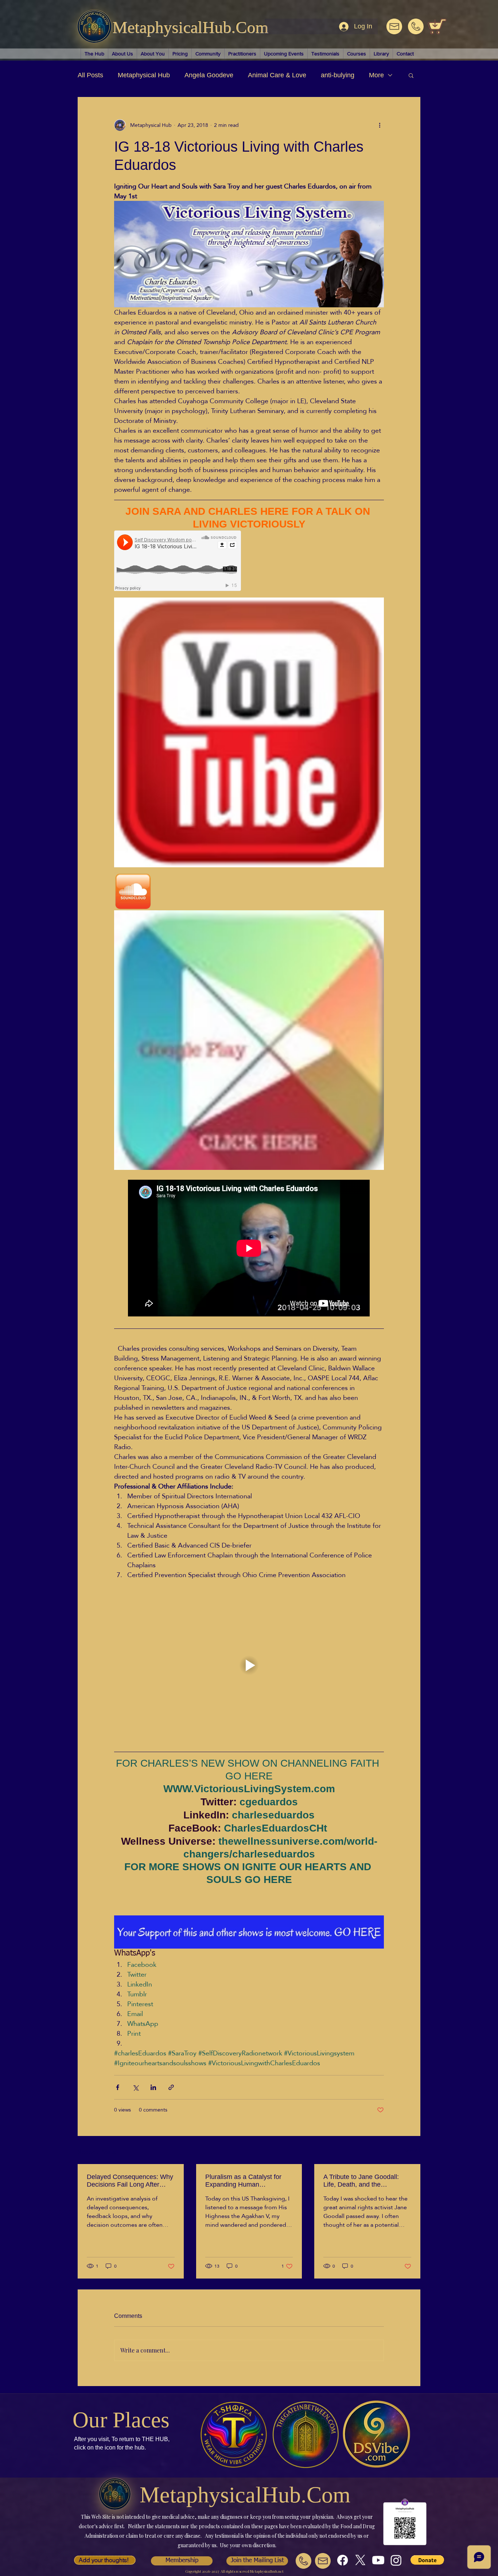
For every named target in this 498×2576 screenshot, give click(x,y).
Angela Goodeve (209, 75)
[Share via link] (171, 2087)
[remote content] (178, 561)
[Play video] (249, 1665)
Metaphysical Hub (144, 75)
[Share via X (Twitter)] (135, 2087)
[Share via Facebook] (118, 2087)
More (376, 75)
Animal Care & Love (277, 75)
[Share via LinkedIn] (153, 2087)
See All (412, 2151)
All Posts (90, 75)
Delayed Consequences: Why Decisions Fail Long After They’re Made (130, 2181)
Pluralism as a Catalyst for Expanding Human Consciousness (243, 2181)
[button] (411, 75)
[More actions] (380, 125)
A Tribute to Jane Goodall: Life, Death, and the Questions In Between (361, 2181)
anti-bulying (338, 75)
